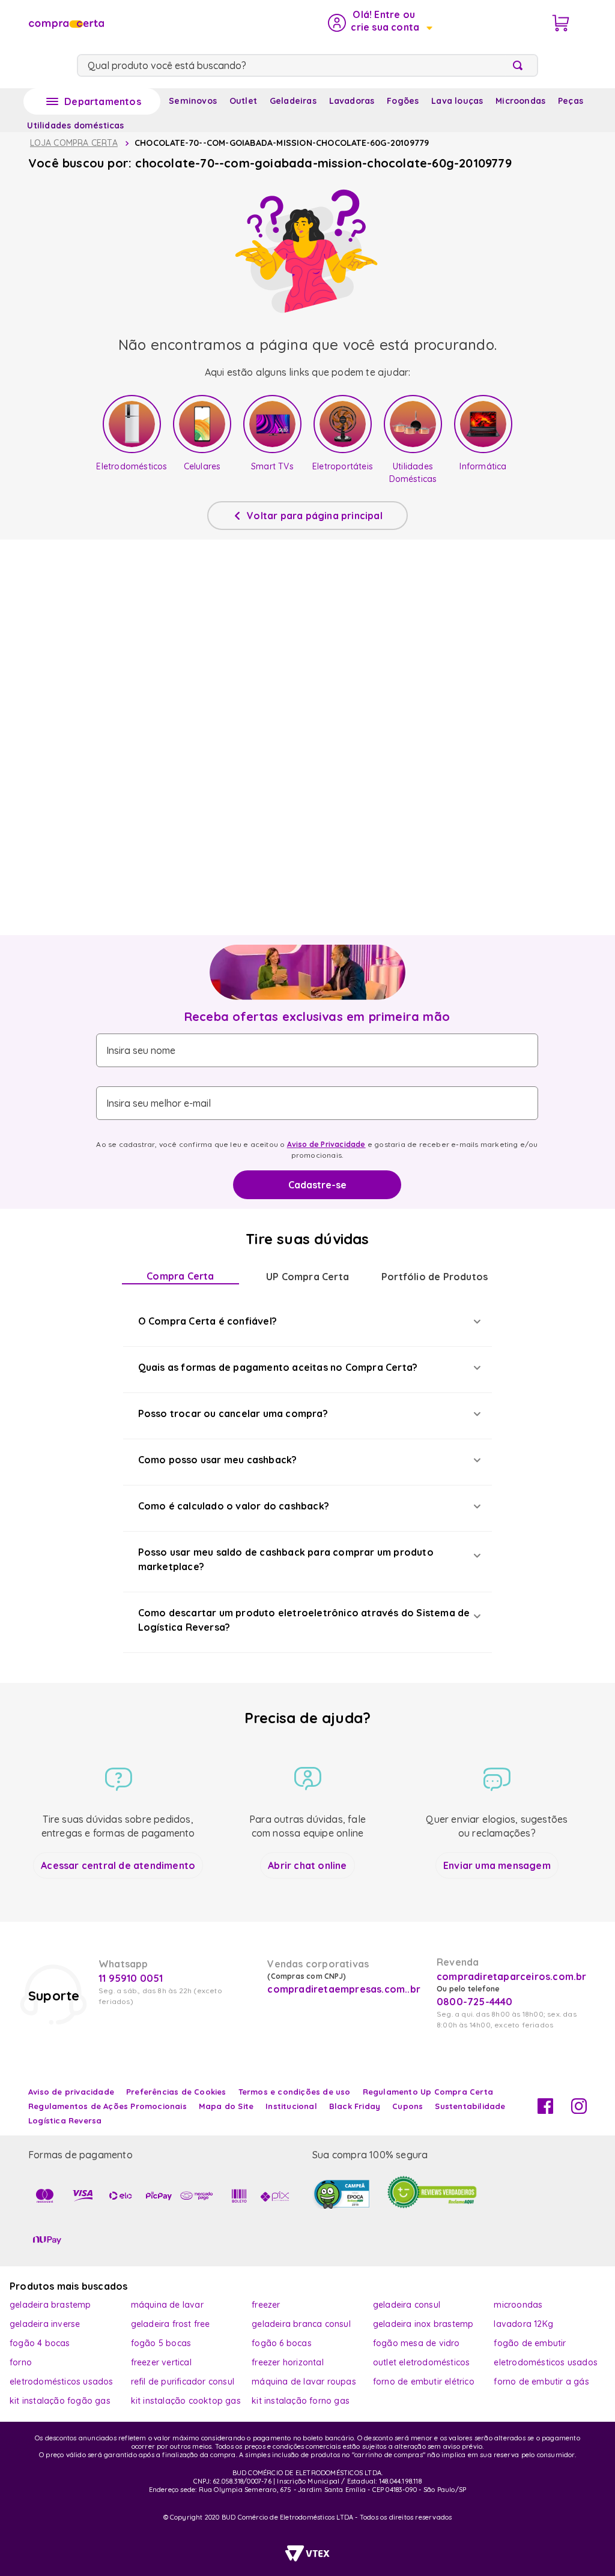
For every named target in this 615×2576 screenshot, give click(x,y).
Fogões (403, 101)
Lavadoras (352, 101)
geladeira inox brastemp (423, 2324)
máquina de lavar (167, 2305)
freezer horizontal (288, 2362)
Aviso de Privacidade (326, 1144)
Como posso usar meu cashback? (218, 1460)
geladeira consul (407, 2305)
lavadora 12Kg (523, 2324)
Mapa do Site (226, 2106)
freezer (266, 2305)
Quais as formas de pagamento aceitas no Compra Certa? (278, 1367)
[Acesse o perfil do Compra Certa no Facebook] (545, 2110)
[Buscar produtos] (520, 65)
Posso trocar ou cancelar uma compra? (233, 1413)
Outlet (243, 101)
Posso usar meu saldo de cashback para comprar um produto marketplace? (286, 1559)
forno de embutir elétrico (424, 2382)
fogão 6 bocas (282, 2343)
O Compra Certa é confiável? (208, 1321)
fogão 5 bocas (161, 2343)
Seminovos (193, 101)
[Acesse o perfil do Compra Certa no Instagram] (579, 2110)
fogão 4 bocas (40, 2343)
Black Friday (355, 2106)
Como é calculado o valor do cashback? (234, 1506)
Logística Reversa (65, 2120)
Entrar (379, 23)
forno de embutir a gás (541, 2382)
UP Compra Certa (307, 1277)
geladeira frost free (171, 2324)
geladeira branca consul (301, 2324)
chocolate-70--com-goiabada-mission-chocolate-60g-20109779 (282, 143)
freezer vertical (161, 2362)
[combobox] (307, 65)
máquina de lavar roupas (304, 2382)
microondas (518, 2305)
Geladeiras (293, 101)
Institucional (291, 2106)
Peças (571, 101)
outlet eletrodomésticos (422, 2362)
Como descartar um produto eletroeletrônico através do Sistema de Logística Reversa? (304, 1620)
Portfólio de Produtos (435, 1277)
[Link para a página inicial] (74, 143)
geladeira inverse (45, 2324)
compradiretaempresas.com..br (342, 1989)
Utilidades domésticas (75, 125)
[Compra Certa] (65, 23)
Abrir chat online (307, 1865)
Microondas (520, 101)
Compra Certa (180, 1276)
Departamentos (103, 101)
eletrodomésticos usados (546, 2362)
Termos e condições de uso (295, 2092)
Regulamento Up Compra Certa (428, 2092)
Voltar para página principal (315, 516)
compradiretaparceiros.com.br (512, 1976)
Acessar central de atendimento (118, 1865)
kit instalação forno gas (301, 2401)
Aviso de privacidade (71, 2092)
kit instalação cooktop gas (186, 2401)
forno (21, 2362)
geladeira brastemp (50, 2305)
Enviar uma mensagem (497, 1865)
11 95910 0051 (131, 1978)
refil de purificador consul (183, 2382)
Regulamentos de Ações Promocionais (108, 2106)
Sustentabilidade (470, 2106)
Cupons (407, 2106)
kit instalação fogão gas (60, 2401)
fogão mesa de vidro (417, 2343)
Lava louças (457, 101)
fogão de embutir (530, 2343)
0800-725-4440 (475, 2002)
